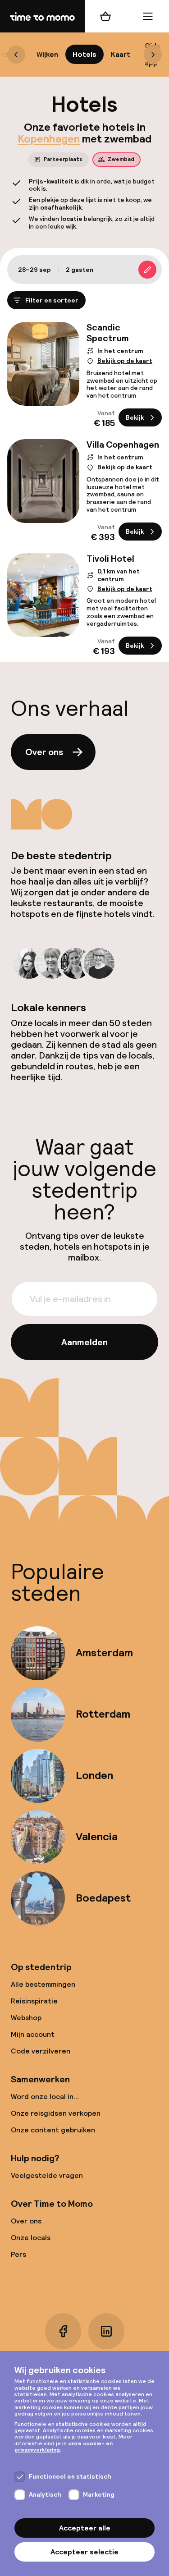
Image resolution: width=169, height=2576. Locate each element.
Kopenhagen (49, 139)
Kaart (121, 54)
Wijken (47, 54)
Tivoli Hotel (110, 559)
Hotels (84, 54)
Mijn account (33, 2034)
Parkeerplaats (63, 159)
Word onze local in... (45, 2097)
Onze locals (31, 2238)
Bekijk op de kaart (125, 361)
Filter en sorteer (52, 300)
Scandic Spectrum (108, 333)
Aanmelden (84, 1342)
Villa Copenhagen (123, 445)
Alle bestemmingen (43, 1984)
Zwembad (121, 159)
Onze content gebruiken (53, 2130)
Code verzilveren (41, 2051)
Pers (18, 2254)
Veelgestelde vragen (47, 2175)
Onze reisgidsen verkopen (56, 2113)
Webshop (26, 2018)
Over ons (44, 752)
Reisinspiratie (34, 2001)
